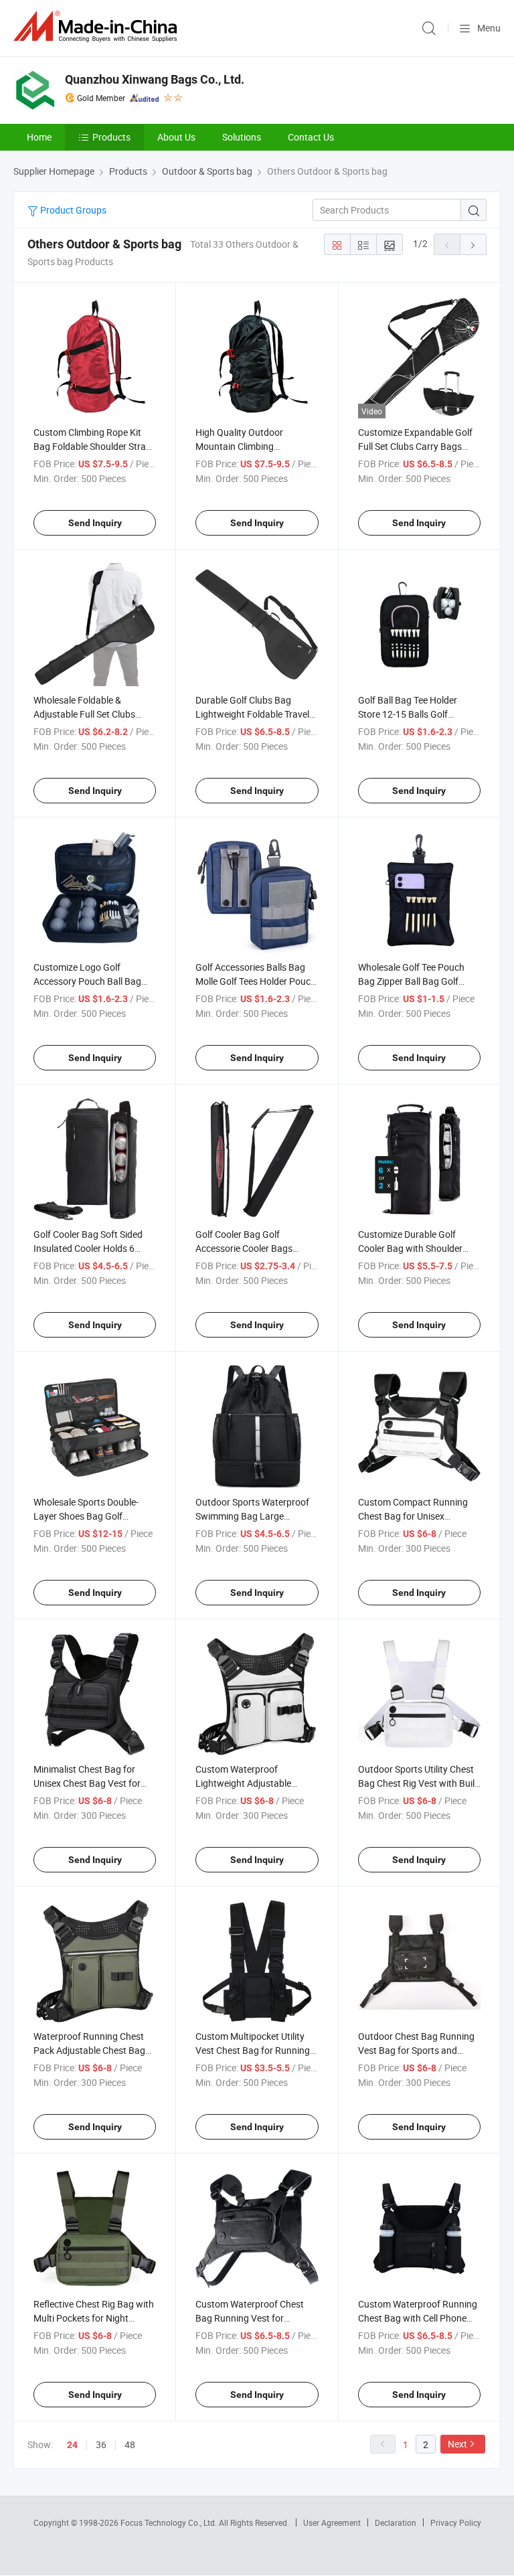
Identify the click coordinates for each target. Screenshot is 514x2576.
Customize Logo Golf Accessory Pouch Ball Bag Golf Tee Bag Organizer (87, 981)
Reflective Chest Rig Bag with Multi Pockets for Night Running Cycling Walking (94, 2318)
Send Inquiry (95, 523)
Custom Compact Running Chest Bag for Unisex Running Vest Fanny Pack (413, 1516)
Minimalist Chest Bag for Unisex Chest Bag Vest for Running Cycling (87, 1783)
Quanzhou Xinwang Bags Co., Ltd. (155, 79)
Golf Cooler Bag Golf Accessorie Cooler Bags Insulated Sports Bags (244, 1248)
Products (111, 137)
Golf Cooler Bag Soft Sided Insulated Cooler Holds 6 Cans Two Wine (88, 1248)
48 (130, 2444)
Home (39, 137)
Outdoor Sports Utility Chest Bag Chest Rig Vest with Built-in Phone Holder (419, 1783)
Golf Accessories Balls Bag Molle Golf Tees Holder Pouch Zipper (256, 981)
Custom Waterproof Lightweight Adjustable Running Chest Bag (243, 1783)
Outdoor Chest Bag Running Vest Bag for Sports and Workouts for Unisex (416, 2050)
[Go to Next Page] (473, 244)
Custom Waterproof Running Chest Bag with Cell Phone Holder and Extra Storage (418, 2318)
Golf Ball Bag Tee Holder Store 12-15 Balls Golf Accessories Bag (408, 714)
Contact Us (311, 137)
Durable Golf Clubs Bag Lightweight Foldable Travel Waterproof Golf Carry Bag (252, 714)
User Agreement (332, 2522)
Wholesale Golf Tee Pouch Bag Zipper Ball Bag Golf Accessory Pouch (411, 981)
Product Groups (72, 210)
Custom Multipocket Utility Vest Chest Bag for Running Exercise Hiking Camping (253, 2050)
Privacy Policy (456, 2522)
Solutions (242, 137)
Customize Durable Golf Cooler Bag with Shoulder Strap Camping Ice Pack (410, 1248)
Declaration (396, 2522)
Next (457, 2444)
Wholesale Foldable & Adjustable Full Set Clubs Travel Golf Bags (84, 714)
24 (72, 2445)
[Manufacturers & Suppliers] (98, 26)
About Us (176, 137)
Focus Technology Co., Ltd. (170, 2522)
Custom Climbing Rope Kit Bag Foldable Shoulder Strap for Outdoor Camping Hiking (92, 446)
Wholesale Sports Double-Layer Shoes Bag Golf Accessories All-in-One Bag (88, 1516)
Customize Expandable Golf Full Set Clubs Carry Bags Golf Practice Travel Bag (415, 446)
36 (101, 2444)
